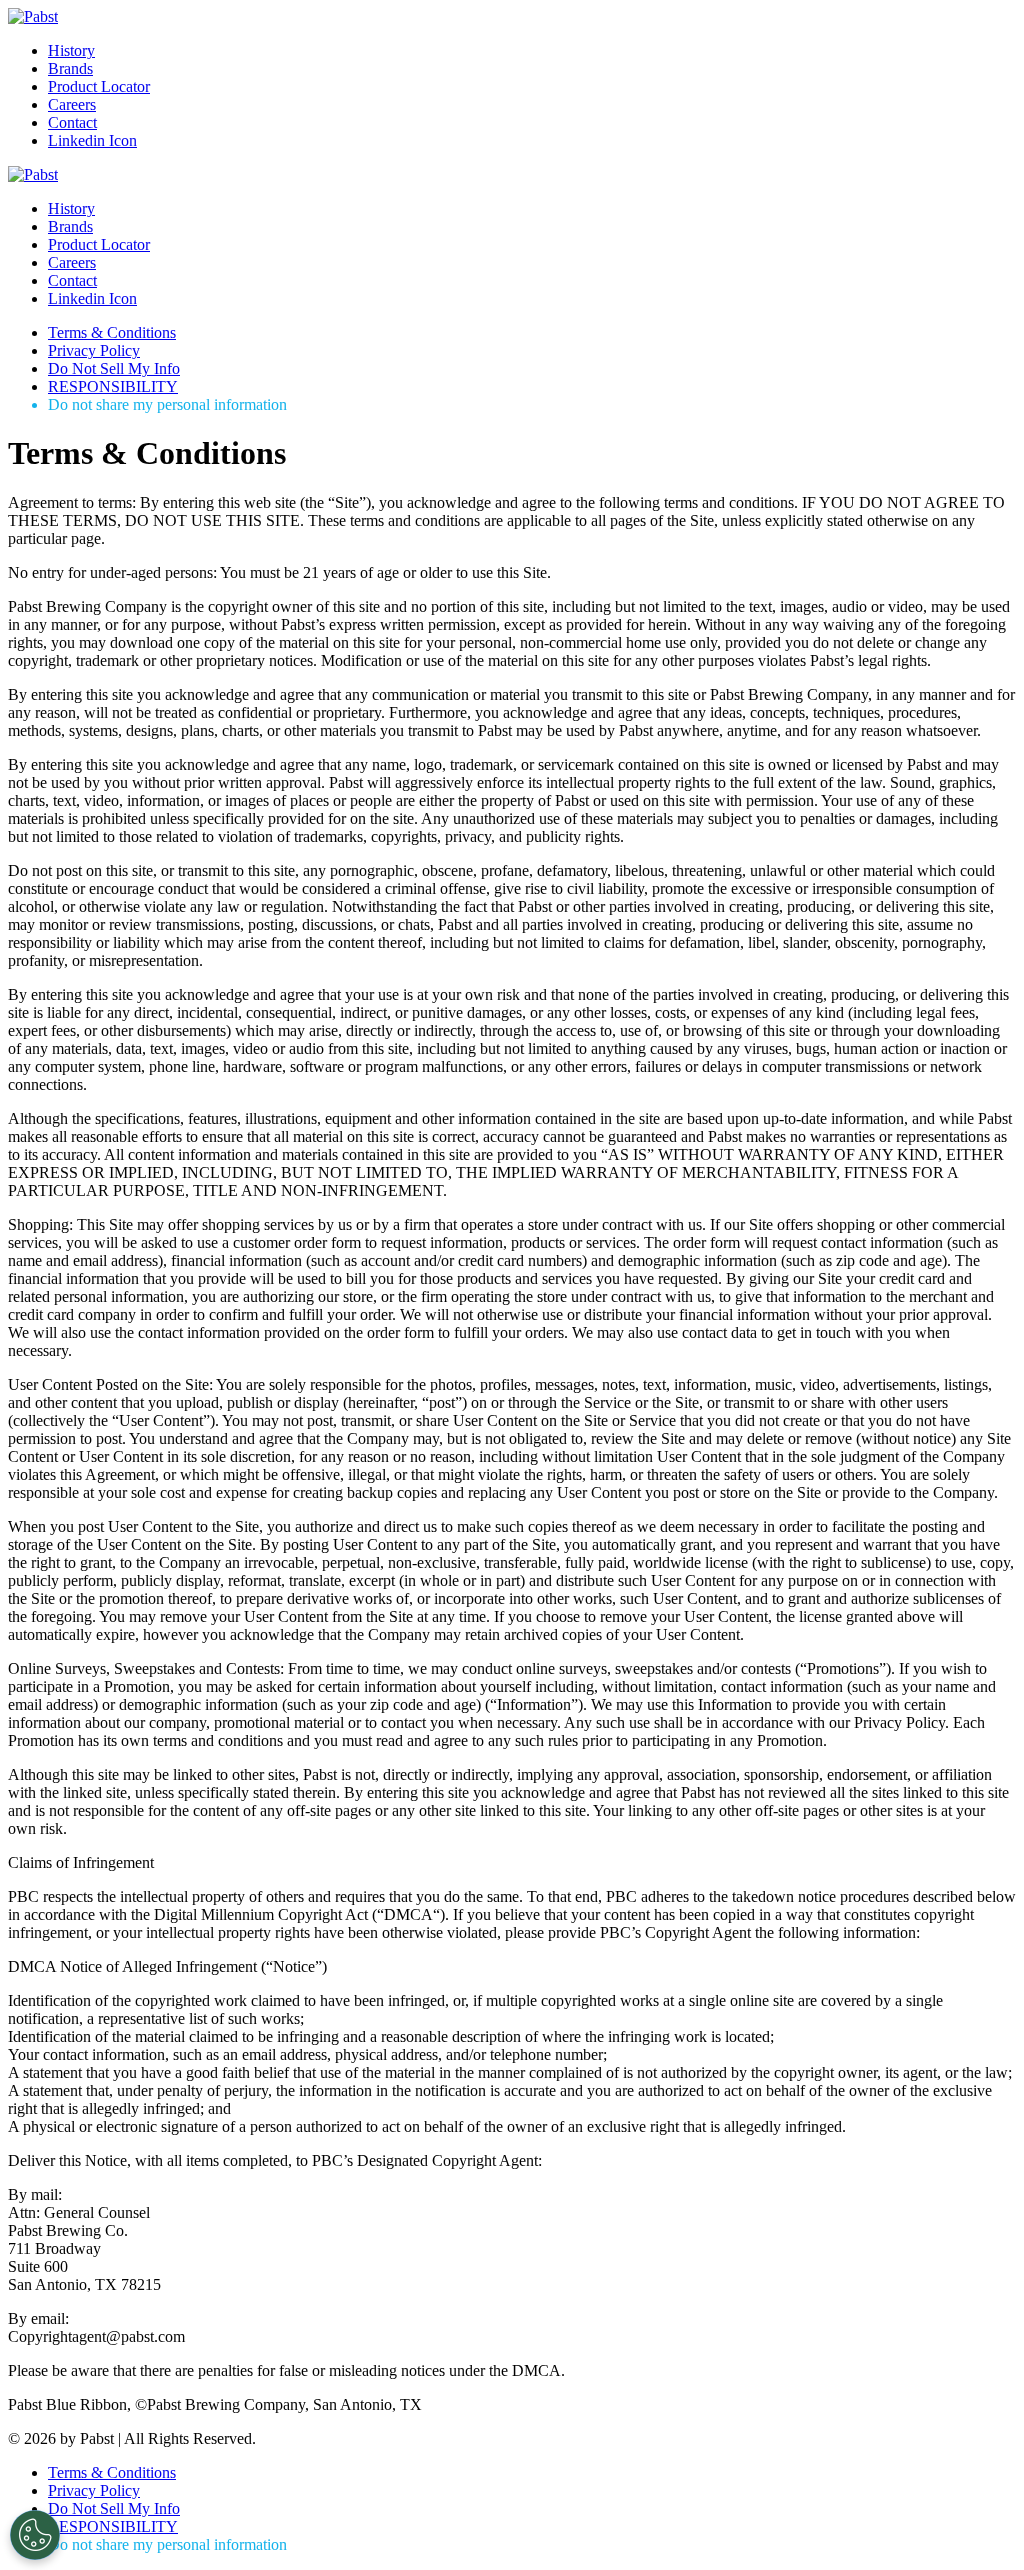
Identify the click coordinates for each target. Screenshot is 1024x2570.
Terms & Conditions (112, 332)
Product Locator (99, 86)
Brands (70, 68)
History (71, 50)
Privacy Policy (94, 350)
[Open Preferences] (35, 2535)
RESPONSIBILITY (113, 386)
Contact (72, 122)
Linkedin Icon (92, 140)
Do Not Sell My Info (114, 368)
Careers (72, 104)
